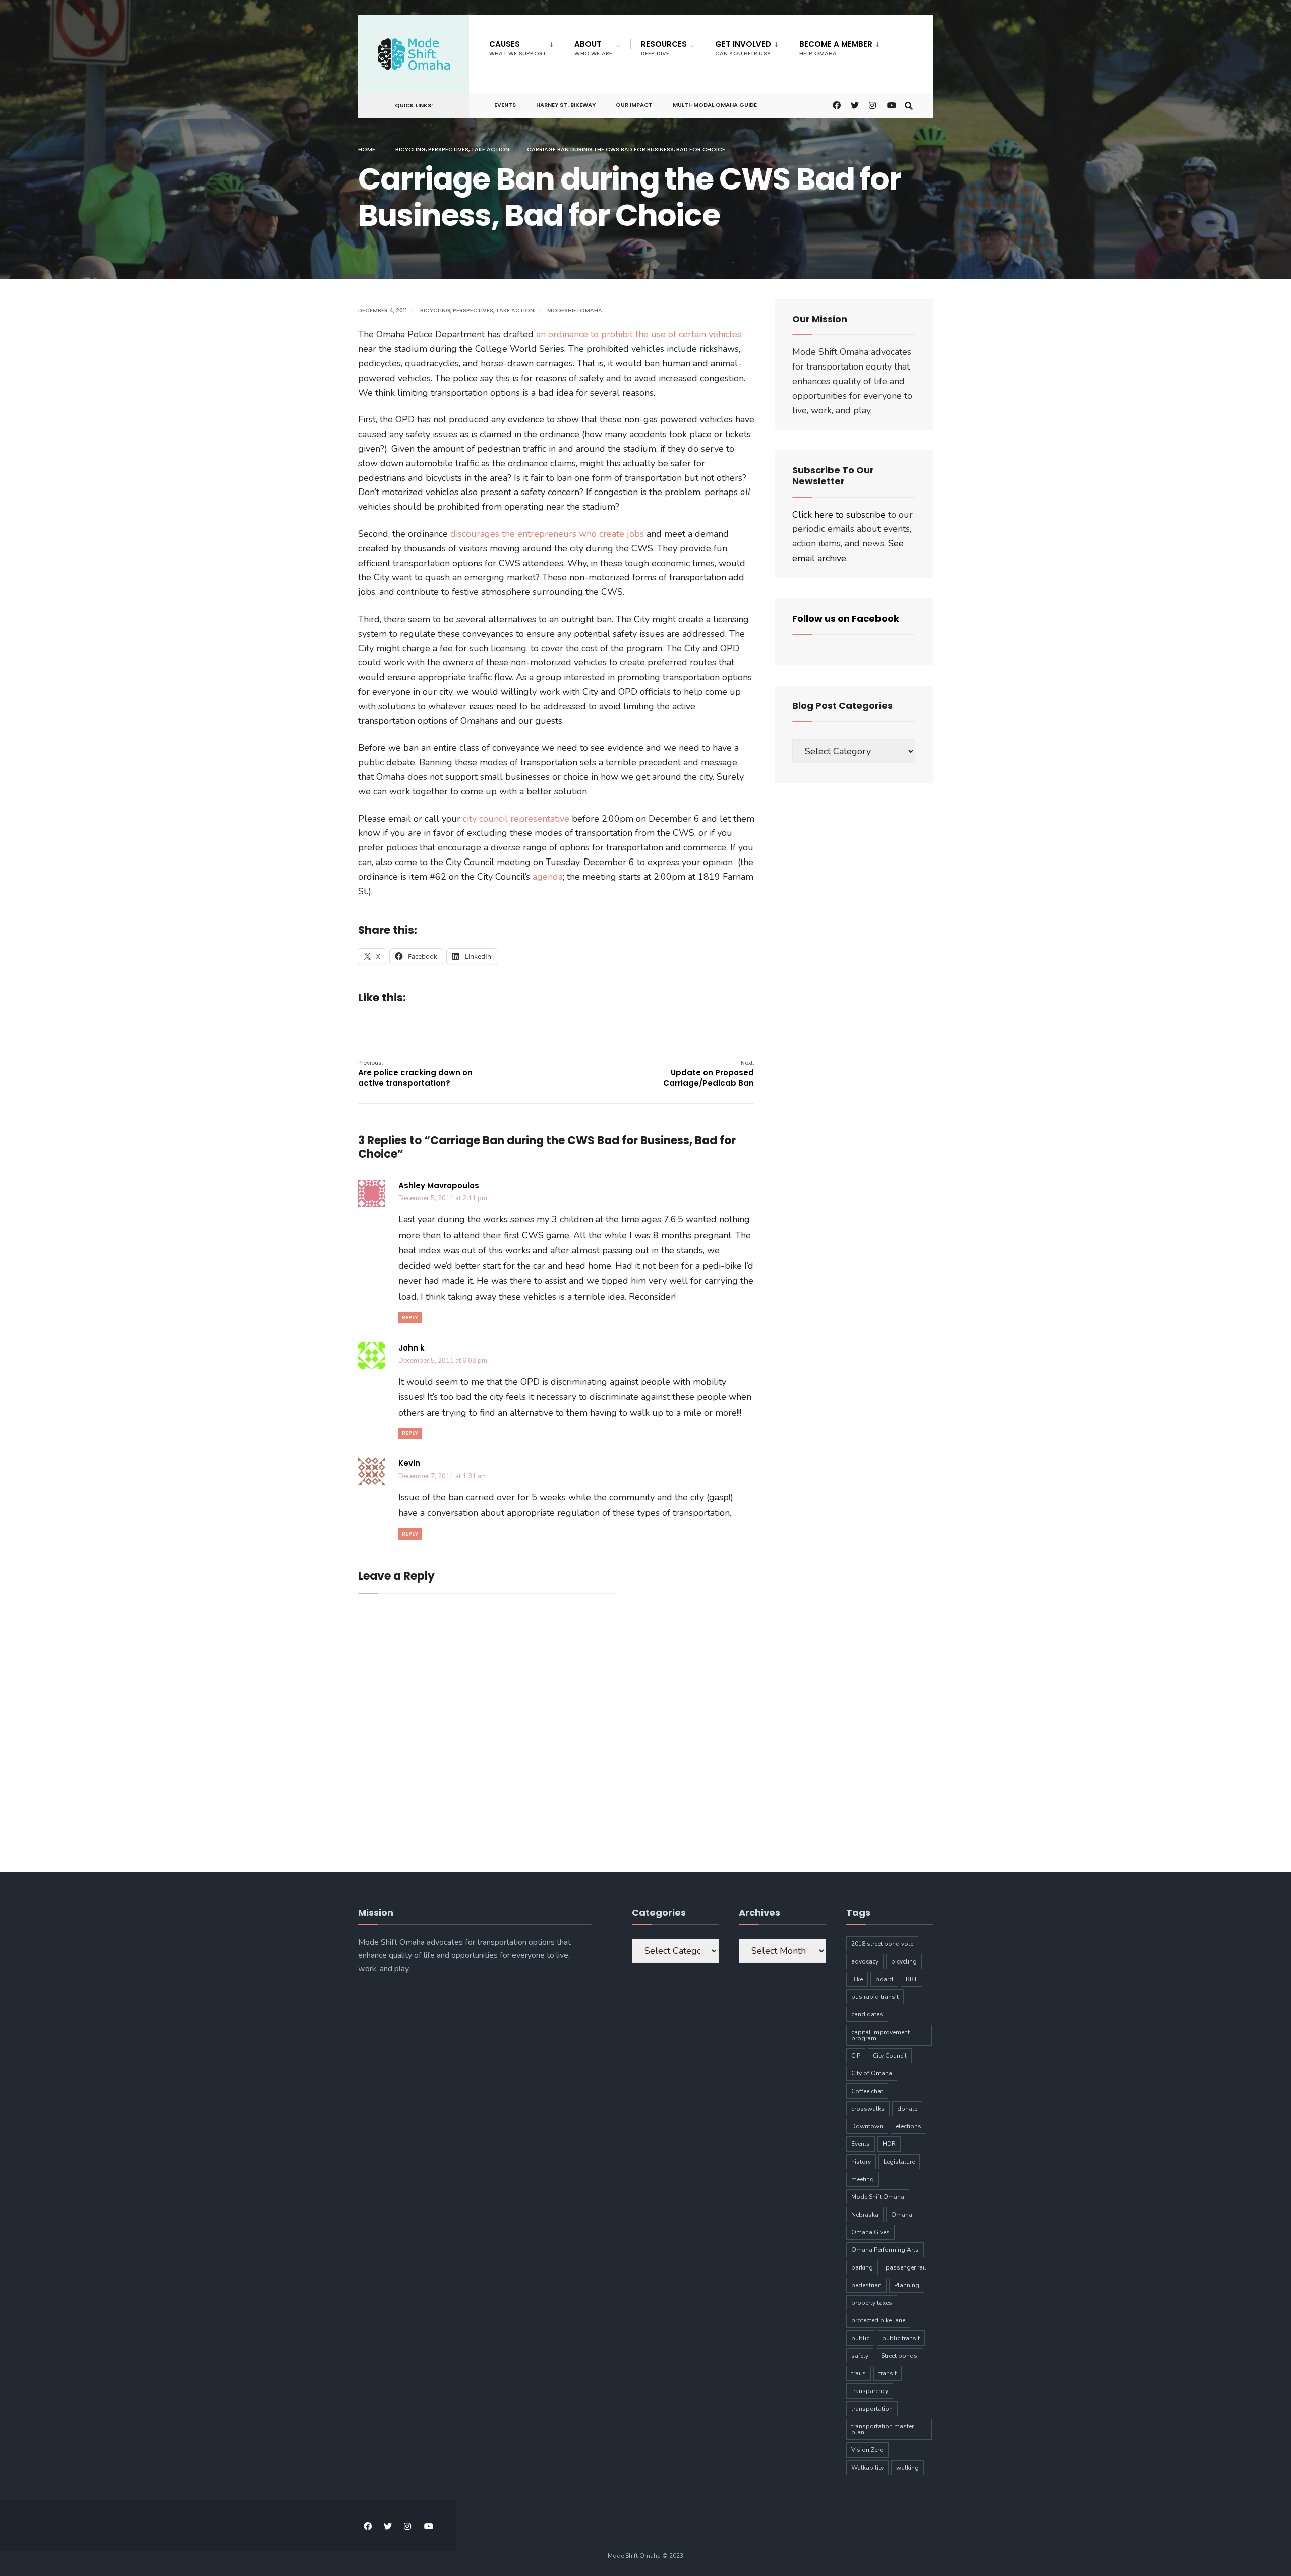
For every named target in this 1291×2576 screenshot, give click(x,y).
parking (862, 2267)
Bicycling (410, 149)
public (860, 2338)
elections (908, 2126)
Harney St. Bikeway (566, 105)
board (884, 1979)
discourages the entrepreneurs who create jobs (548, 534)
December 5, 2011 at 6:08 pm (443, 1361)
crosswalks (868, 2109)
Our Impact (634, 105)
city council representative (517, 819)
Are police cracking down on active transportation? (415, 1074)
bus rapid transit (875, 1997)
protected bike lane (878, 2320)
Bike (857, 1979)
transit (888, 2373)
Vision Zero (867, 2450)
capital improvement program (881, 2035)
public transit (901, 2338)
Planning (907, 2285)
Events (505, 105)
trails (859, 2373)
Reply (410, 1317)
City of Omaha (872, 2073)
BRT (912, 1979)
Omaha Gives (870, 2232)
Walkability (867, 2468)
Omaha (902, 2215)
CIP (856, 2056)
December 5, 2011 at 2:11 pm (443, 1198)
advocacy (865, 1961)
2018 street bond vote (882, 1944)
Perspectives (448, 149)
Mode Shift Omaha (878, 2197)
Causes (518, 48)
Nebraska (865, 2215)
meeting (863, 2179)
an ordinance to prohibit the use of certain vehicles (639, 334)
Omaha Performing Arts (885, 2250)
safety (860, 2356)
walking (907, 2468)
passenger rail (906, 2267)
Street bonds (899, 2356)
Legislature (899, 2162)
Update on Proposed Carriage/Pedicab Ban (709, 1074)
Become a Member (836, 48)
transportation (872, 2409)
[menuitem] (526, 46)
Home (367, 149)
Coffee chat (867, 2091)
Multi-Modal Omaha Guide (715, 105)
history (861, 2162)
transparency (870, 2391)
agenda (548, 877)
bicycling (904, 1961)
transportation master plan (883, 2429)
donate (907, 2109)
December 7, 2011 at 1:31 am (443, 1476)
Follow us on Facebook (846, 618)
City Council (890, 2056)
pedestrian (866, 2285)
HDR (889, 2144)
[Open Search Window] (909, 105)
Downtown (867, 2126)
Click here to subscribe (839, 515)
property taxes (872, 2303)
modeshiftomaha (575, 310)
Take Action (490, 149)
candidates (867, 2014)
